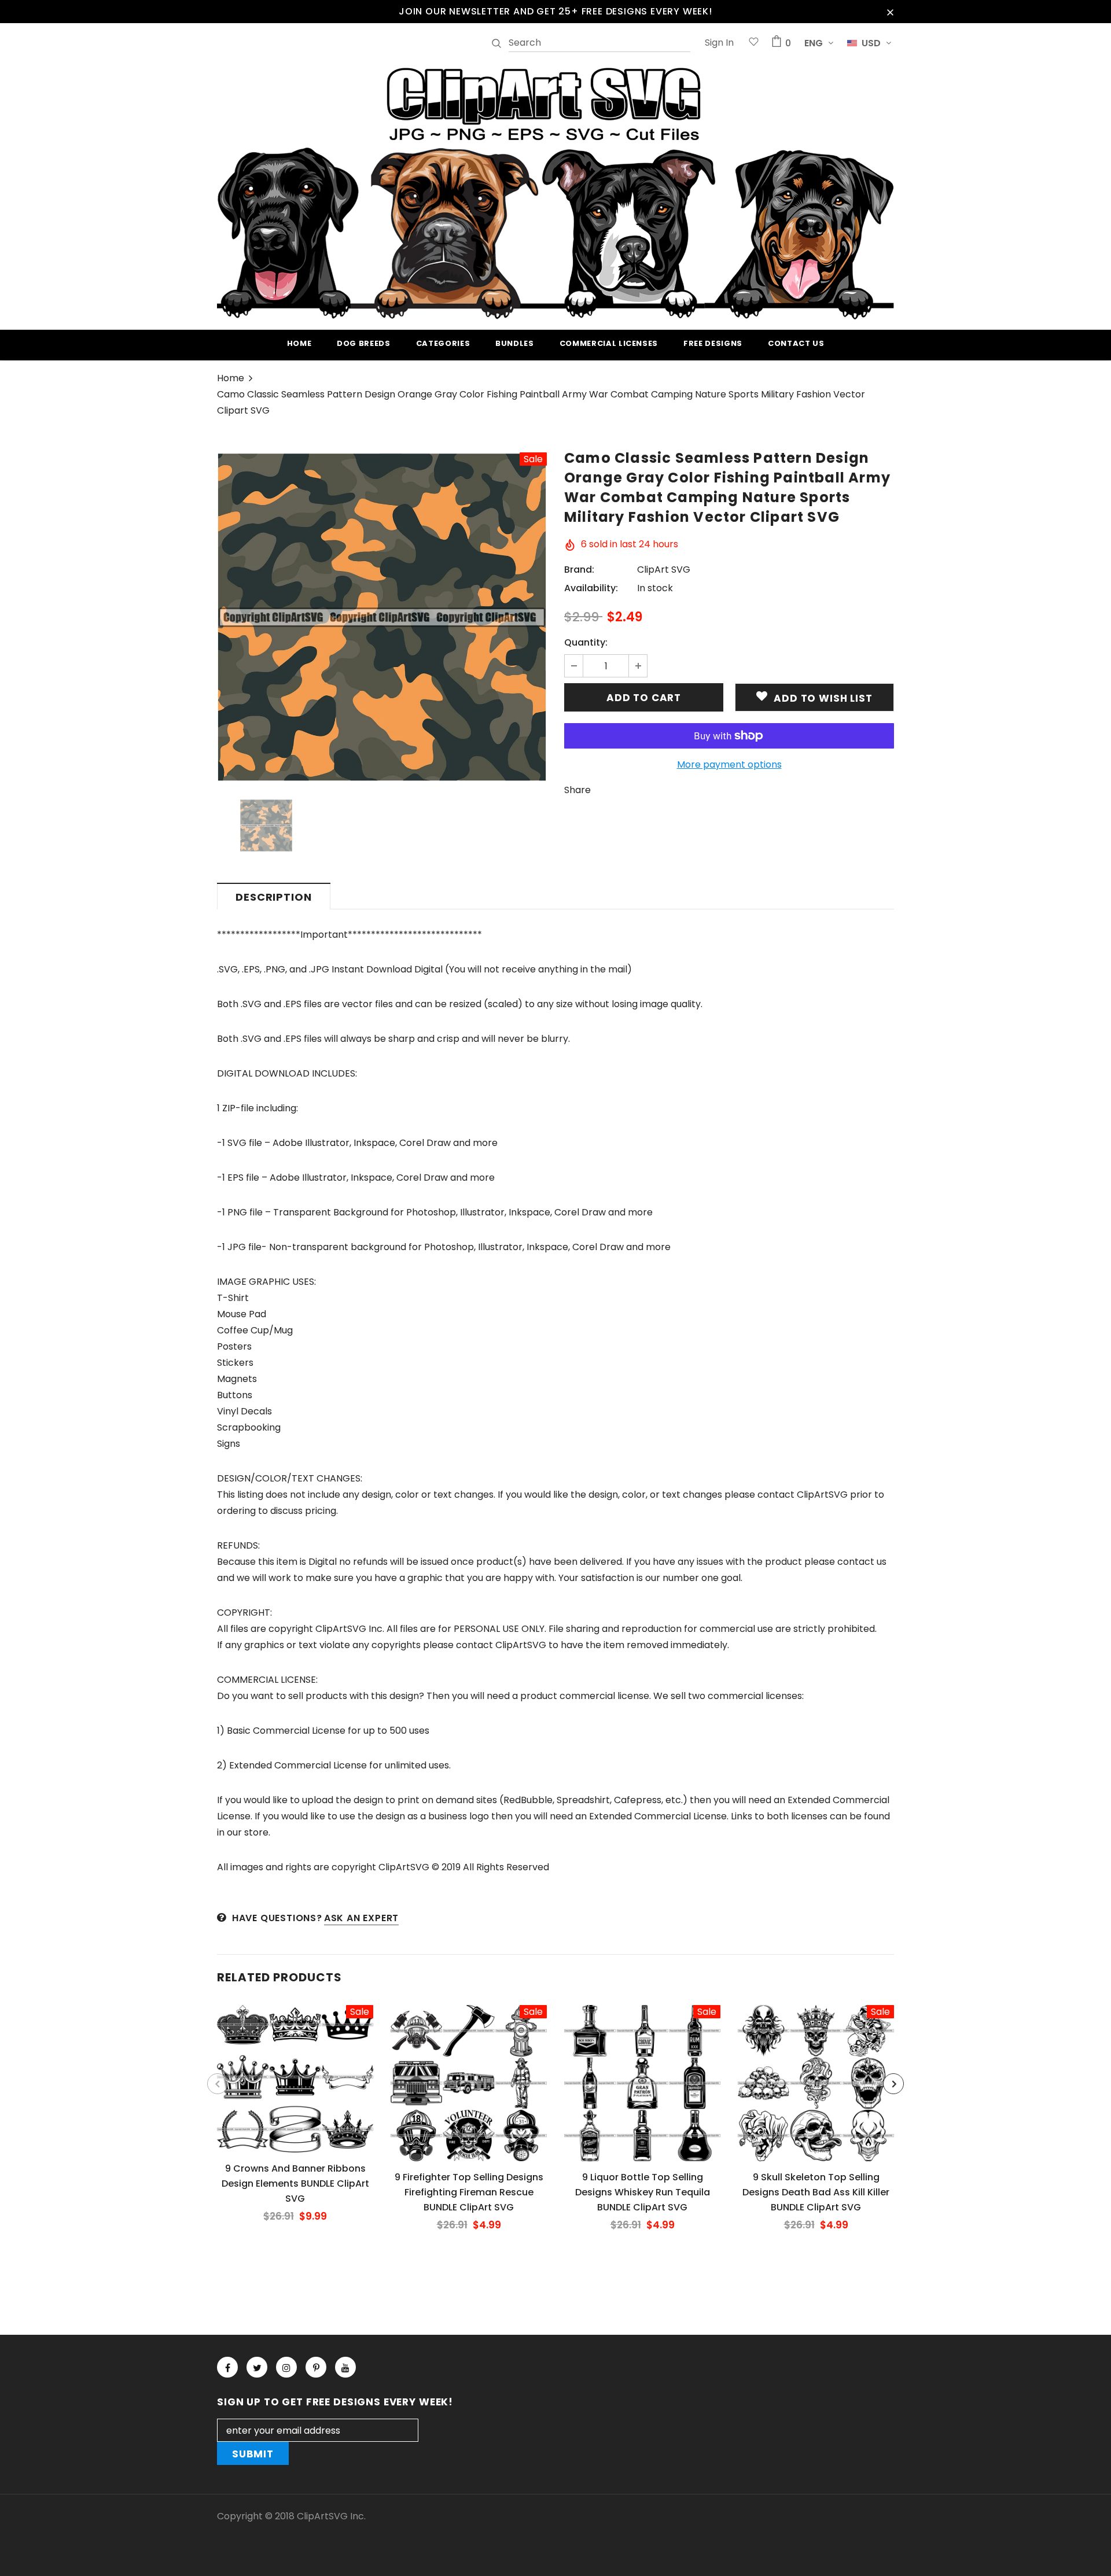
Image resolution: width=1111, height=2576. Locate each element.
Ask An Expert (361, 1918)
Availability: (591, 588)
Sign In (719, 43)
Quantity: (586, 642)
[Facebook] (227, 2367)
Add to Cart (295, 2088)
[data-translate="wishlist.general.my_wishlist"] (754, 43)
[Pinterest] (316, 2367)
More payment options (729, 764)
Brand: (579, 570)
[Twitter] (257, 2367)
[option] (382, 617)
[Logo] (555, 191)
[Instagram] (286, 2367)
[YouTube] (345, 2367)
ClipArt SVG (664, 570)
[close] (890, 12)
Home (231, 378)
